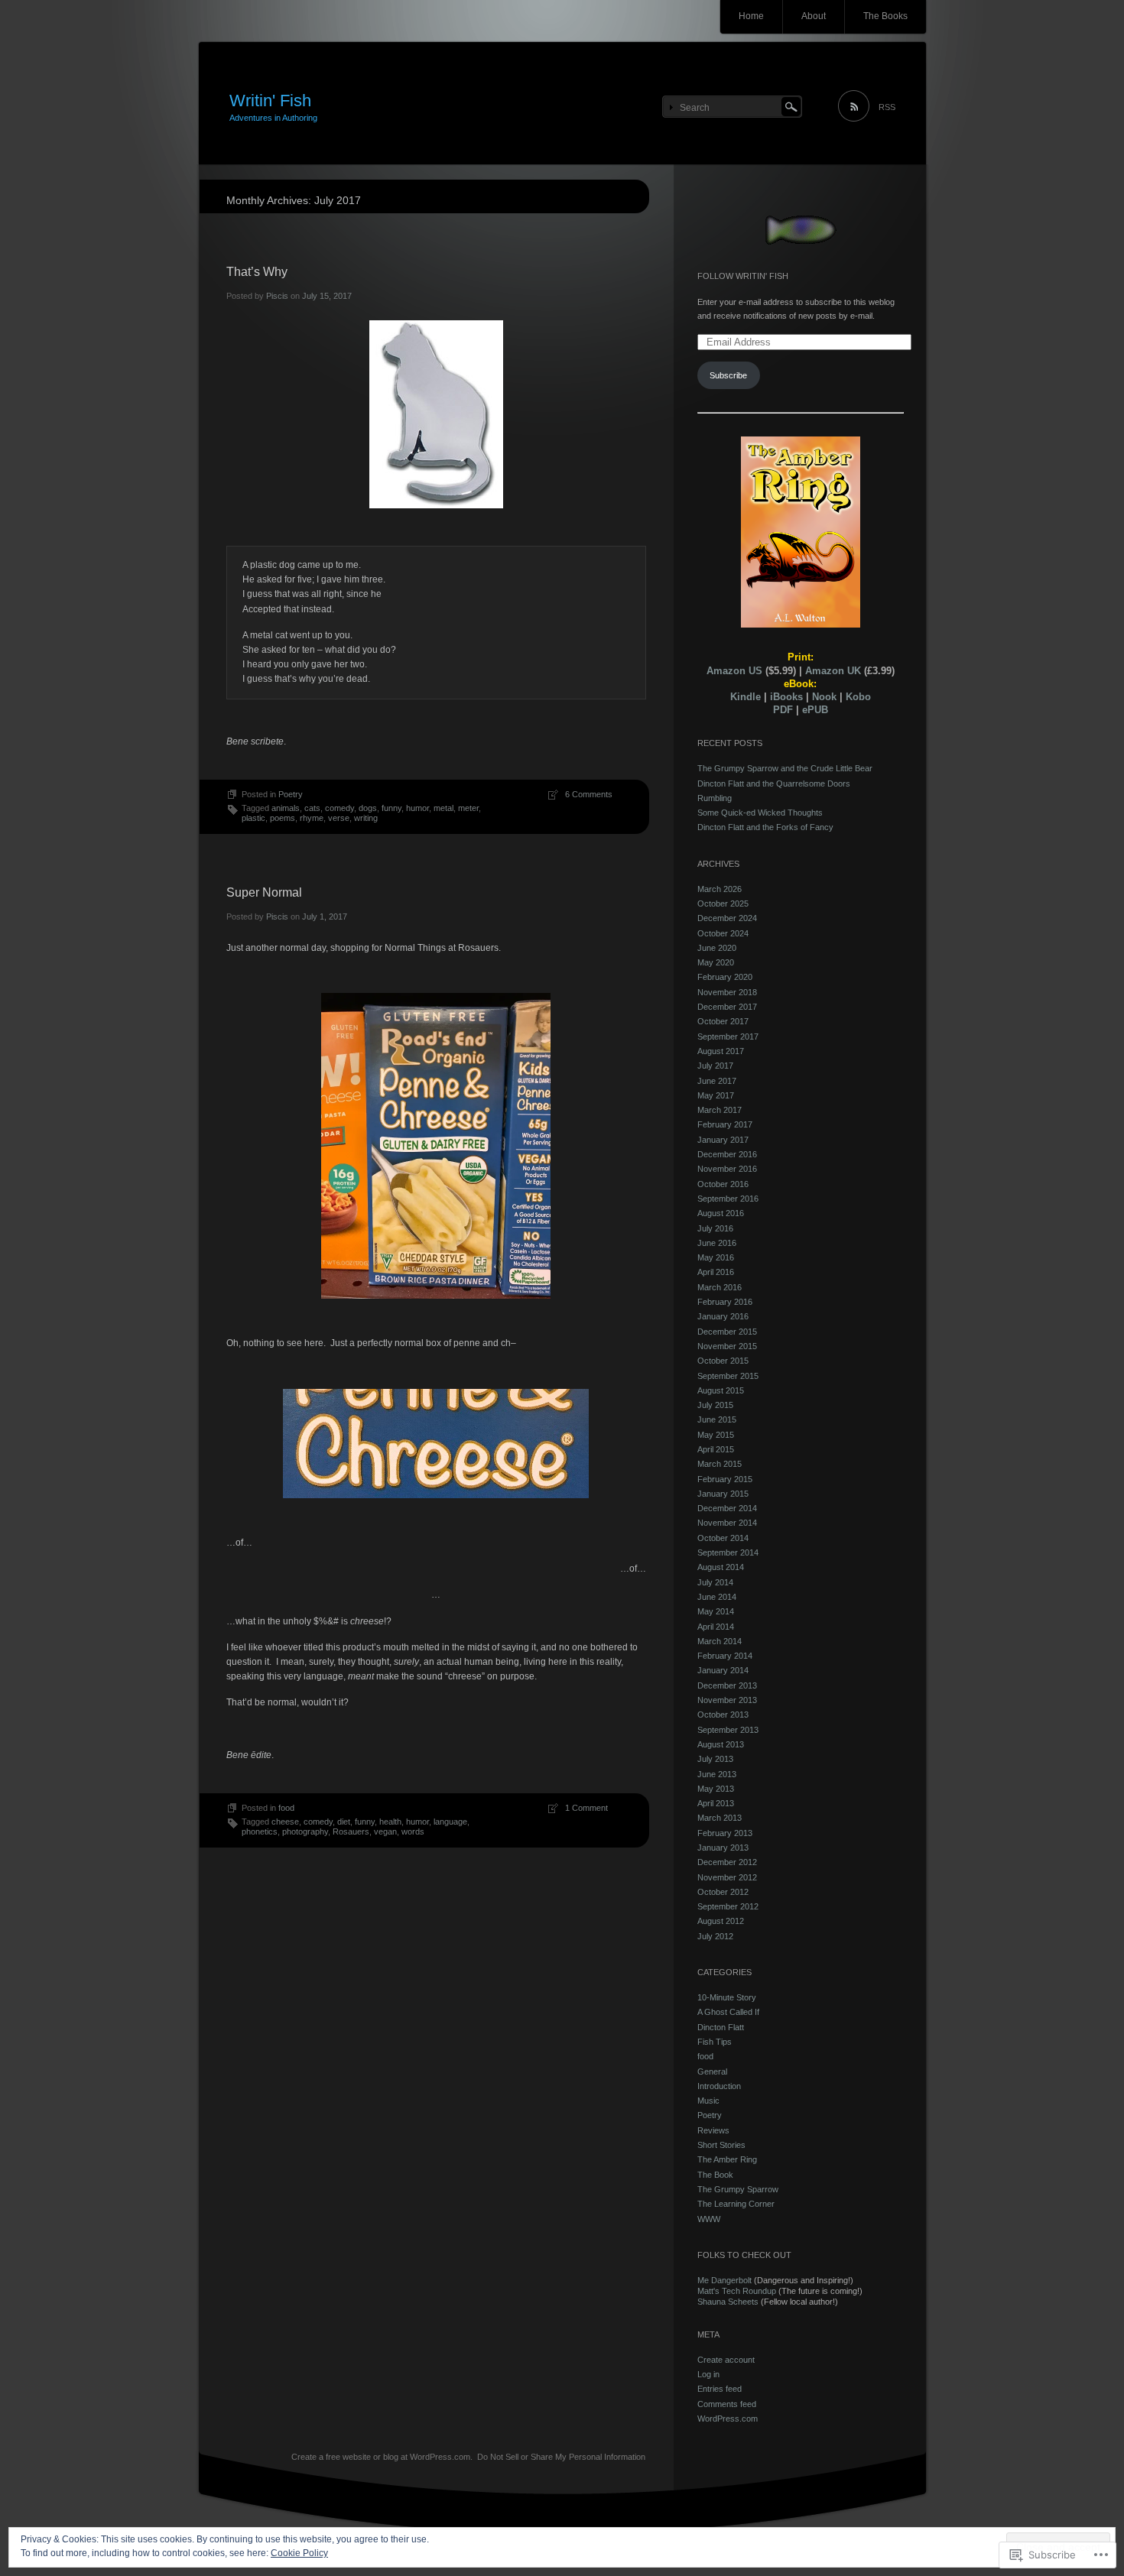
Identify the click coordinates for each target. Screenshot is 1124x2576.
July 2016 (715, 1228)
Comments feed (727, 2404)
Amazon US (734, 671)
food (286, 1808)
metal (443, 808)
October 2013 (723, 1715)
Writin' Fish (270, 101)
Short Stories (721, 2145)
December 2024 (727, 918)
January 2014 (723, 1670)
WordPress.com (728, 2419)
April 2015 (716, 1449)
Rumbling (715, 798)
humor (417, 808)
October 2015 (723, 1361)
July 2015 (715, 1405)
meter (468, 808)
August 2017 (721, 1051)
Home (751, 16)
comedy (339, 808)
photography (305, 1831)
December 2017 (727, 1007)
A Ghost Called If (728, 2012)
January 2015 (723, 1494)
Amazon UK (833, 671)
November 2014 (727, 1523)
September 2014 (728, 1552)
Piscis (277, 296)
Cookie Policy (299, 2553)
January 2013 (723, 1848)
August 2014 (721, 1567)
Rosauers (351, 1831)
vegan (385, 1831)
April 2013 (716, 1803)
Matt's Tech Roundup (737, 2291)
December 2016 (727, 1154)
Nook (824, 697)
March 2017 (720, 1110)
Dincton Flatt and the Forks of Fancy (765, 827)
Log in (708, 2374)
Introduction (719, 2086)
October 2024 (723, 933)
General (712, 2072)
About (814, 16)
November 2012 (727, 1877)
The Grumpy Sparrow (738, 2189)
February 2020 (725, 977)
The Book (715, 2175)
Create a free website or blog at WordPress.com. (382, 2457)
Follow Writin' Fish (743, 276)
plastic (253, 818)
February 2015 (725, 1479)
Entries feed (720, 2389)
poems (283, 818)
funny (391, 808)
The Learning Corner (736, 2204)
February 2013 (725, 1833)
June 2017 (717, 1081)
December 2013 (727, 1685)
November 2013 (727, 1700)
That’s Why (257, 272)
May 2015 (716, 1435)
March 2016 (720, 1287)
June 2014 (717, 1597)
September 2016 (728, 1199)
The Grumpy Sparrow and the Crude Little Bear (785, 768)
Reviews (713, 2130)
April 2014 (716, 1627)
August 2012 (721, 1921)
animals (286, 808)
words (413, 1831)
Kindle (746, 697)
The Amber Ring (727, 2159)
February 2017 (725, 1124)
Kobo (858, 697)
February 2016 (725, 1302)
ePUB (815, 710)
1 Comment (586, 1808)
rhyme (312, 818)
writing (366, 818)
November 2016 (727, 1169)
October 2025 (723, 904)
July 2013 (715, 1759)
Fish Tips (715, 2042)
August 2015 (721, 1390)
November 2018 (727, 992)
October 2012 (723, 1892)
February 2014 (725, 1656)
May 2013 (716, 1789)
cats (312, 808)
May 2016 (716, 1257)
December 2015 (727, 1332)
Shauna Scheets (728, 2302)
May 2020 (716, 962)
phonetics (260, 1831)
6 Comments (589, 794)
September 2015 (728, 1376)
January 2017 (723, 1140)
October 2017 (723, 1021)
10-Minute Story (727, 1997)
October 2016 (723, 1184)
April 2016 (716, 1272)
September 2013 (728, 1730)
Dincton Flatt (721, 2027)
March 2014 (720, 1641)
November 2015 (727, 1346)
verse (339, 818)
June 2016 (717, 1243)
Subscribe (728, 375)
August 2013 (721, 1744)
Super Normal (264, 892)
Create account (726, 2360)
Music (708, 2101)
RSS (887, 107)
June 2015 (717, 1419)
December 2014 (727, 1508)
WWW (709, 2219)
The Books (885, 16)
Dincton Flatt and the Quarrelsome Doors (774, 784)
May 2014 (716, 1611)
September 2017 (728, 1037)
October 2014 (723, 1538)
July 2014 (715, 1582)
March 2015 (720, 1464)
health (390, 1822)
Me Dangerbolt (724, 2280)
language (450, 1822)
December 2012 (727, 1862)
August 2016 (721, 1213)
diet (344, 1822)
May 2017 (716, 1095)
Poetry (291, 794)
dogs (368, 808)
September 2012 (728, 1906)
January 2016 (723, 1316)
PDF (783, 710)
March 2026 (720, 889)
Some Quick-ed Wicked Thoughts (760, 813)
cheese (285, 1822)
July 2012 (715, 1936)
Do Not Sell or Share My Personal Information (561, 2457)
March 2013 (720, 1818)
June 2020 (717, 948)
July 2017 (715, 1066)
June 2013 (717, 1774)
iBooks (786, 697)
